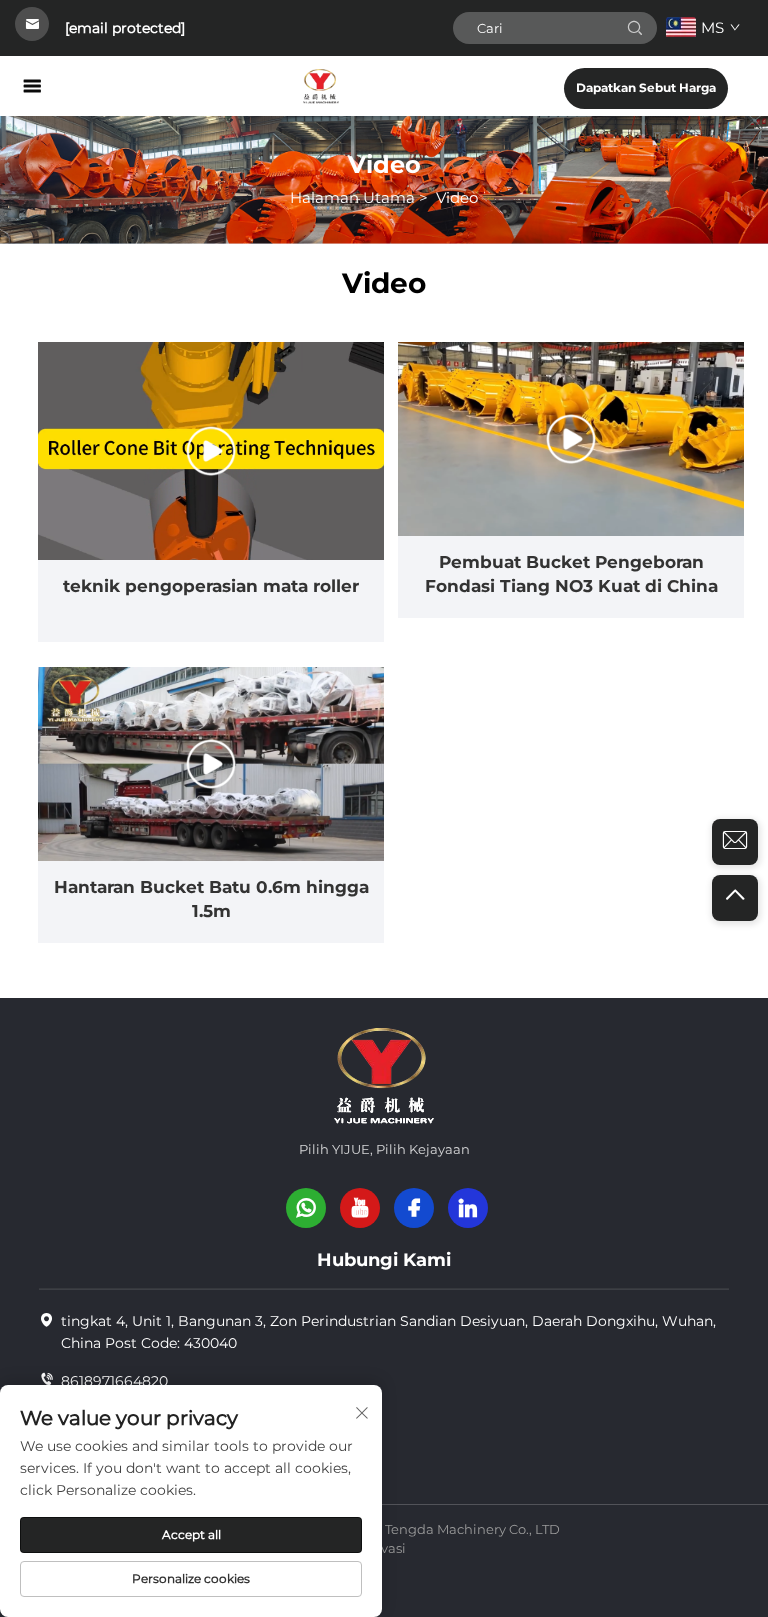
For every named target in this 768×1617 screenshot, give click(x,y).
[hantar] (635, 28)
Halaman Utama (352, 197)
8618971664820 (114, 1381)
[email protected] (125, 28)
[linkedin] (468, 1208)
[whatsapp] (306, 1208)
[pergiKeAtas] (735, 898)
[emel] (735, 842)
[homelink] (321, 85)
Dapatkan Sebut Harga (646, 87)
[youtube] (360, 1208)
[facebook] (414, 1208)
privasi (384, 1548)
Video (457, 197)
